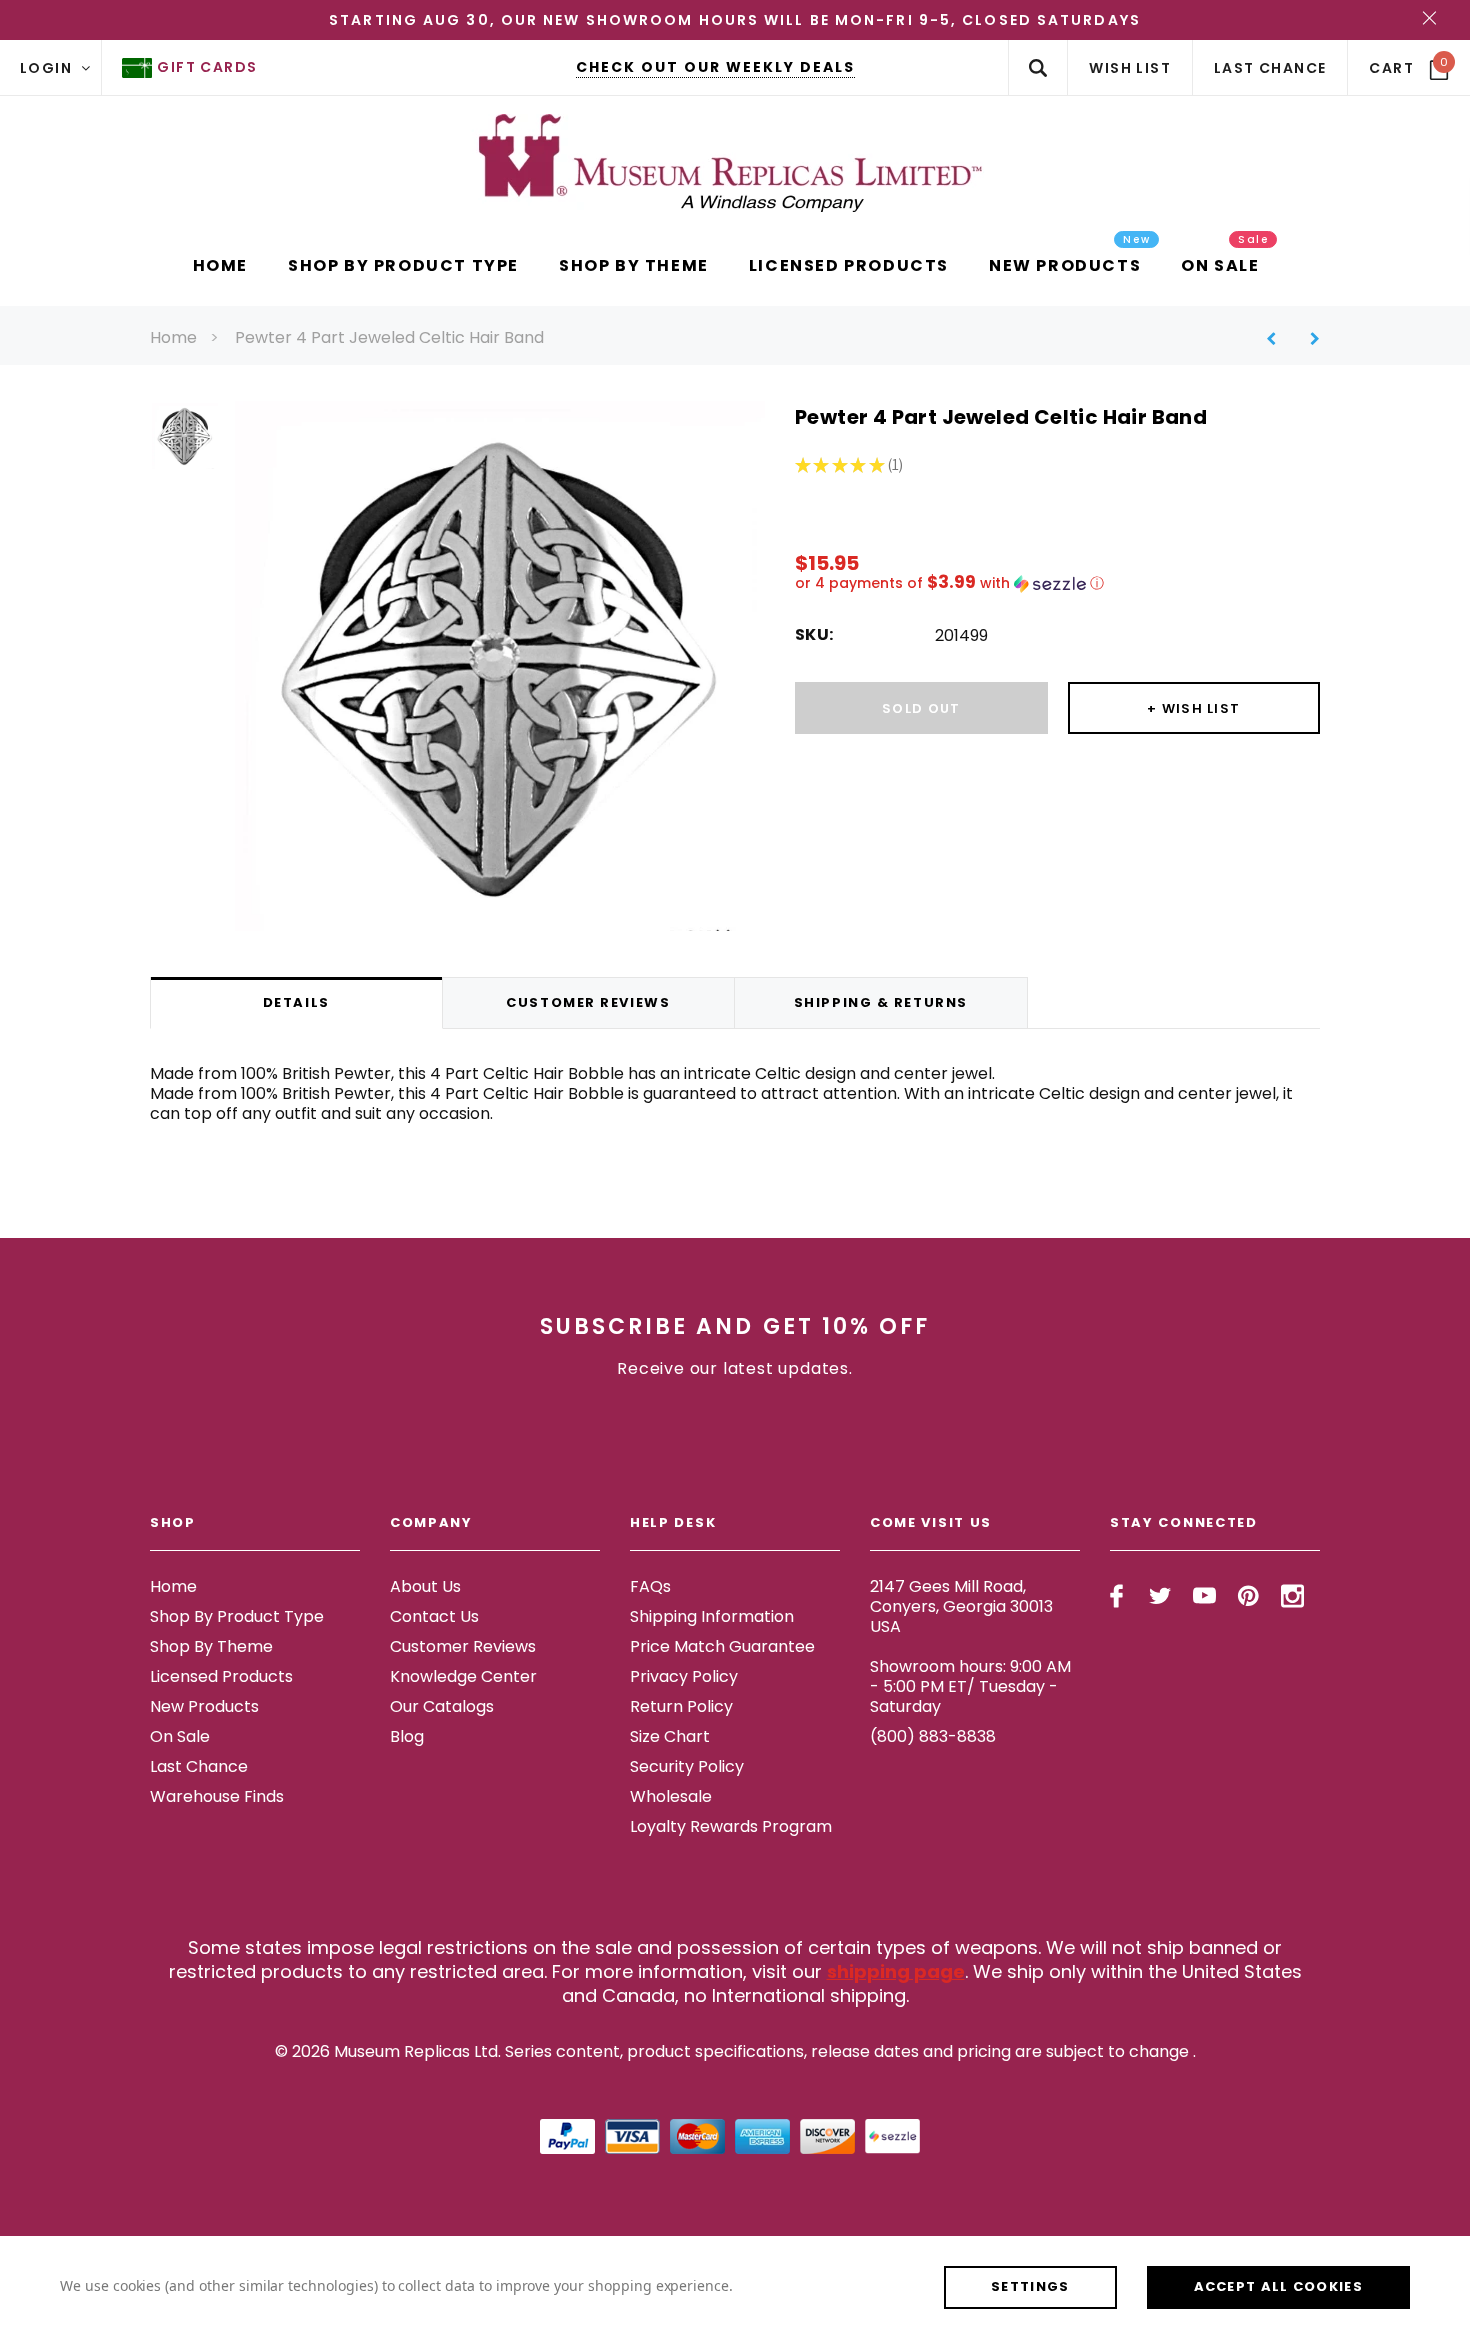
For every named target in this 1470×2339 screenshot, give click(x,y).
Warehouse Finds (217, 1796)
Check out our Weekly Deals (715, 67)
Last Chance (199, 1766)
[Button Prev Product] (1278, 338)
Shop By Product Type (237, 1616)
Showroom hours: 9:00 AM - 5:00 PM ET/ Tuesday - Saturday (970, 1686)
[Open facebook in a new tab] (1116, 1596)
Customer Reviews (463, 1646)
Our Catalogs (442, 1706)
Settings (1030, 2286)
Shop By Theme (211, 1646)
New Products (204, 1706)
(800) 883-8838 (933, 1736)
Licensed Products (221, 1676)
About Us (425, 1586)
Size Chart (670, 1736)
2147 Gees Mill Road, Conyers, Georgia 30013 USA (961, 1606)
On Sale (180, 1736)
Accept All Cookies (1278, 2286)
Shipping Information (712, 1616)
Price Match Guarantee (722, 1646)
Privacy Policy (684, 1676)
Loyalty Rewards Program (731, 1826)
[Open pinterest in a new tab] (1248, 1596)
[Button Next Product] (1307, 338)
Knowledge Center (463, 1676)
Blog (407, 1736)
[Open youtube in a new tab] (1204, 1596)
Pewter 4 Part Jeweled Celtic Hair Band (389, 337)
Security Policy (687, 1766)
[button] (1057, 583)
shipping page (896, 1971)
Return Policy (681, 1706)
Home (173, 337)
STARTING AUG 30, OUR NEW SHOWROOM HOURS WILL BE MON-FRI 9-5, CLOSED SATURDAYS (735, 20)
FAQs (650, 1586)
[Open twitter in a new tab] (1160, 1596)
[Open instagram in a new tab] (1292, 1596)
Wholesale (671, 1796)
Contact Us (434, 1616)
